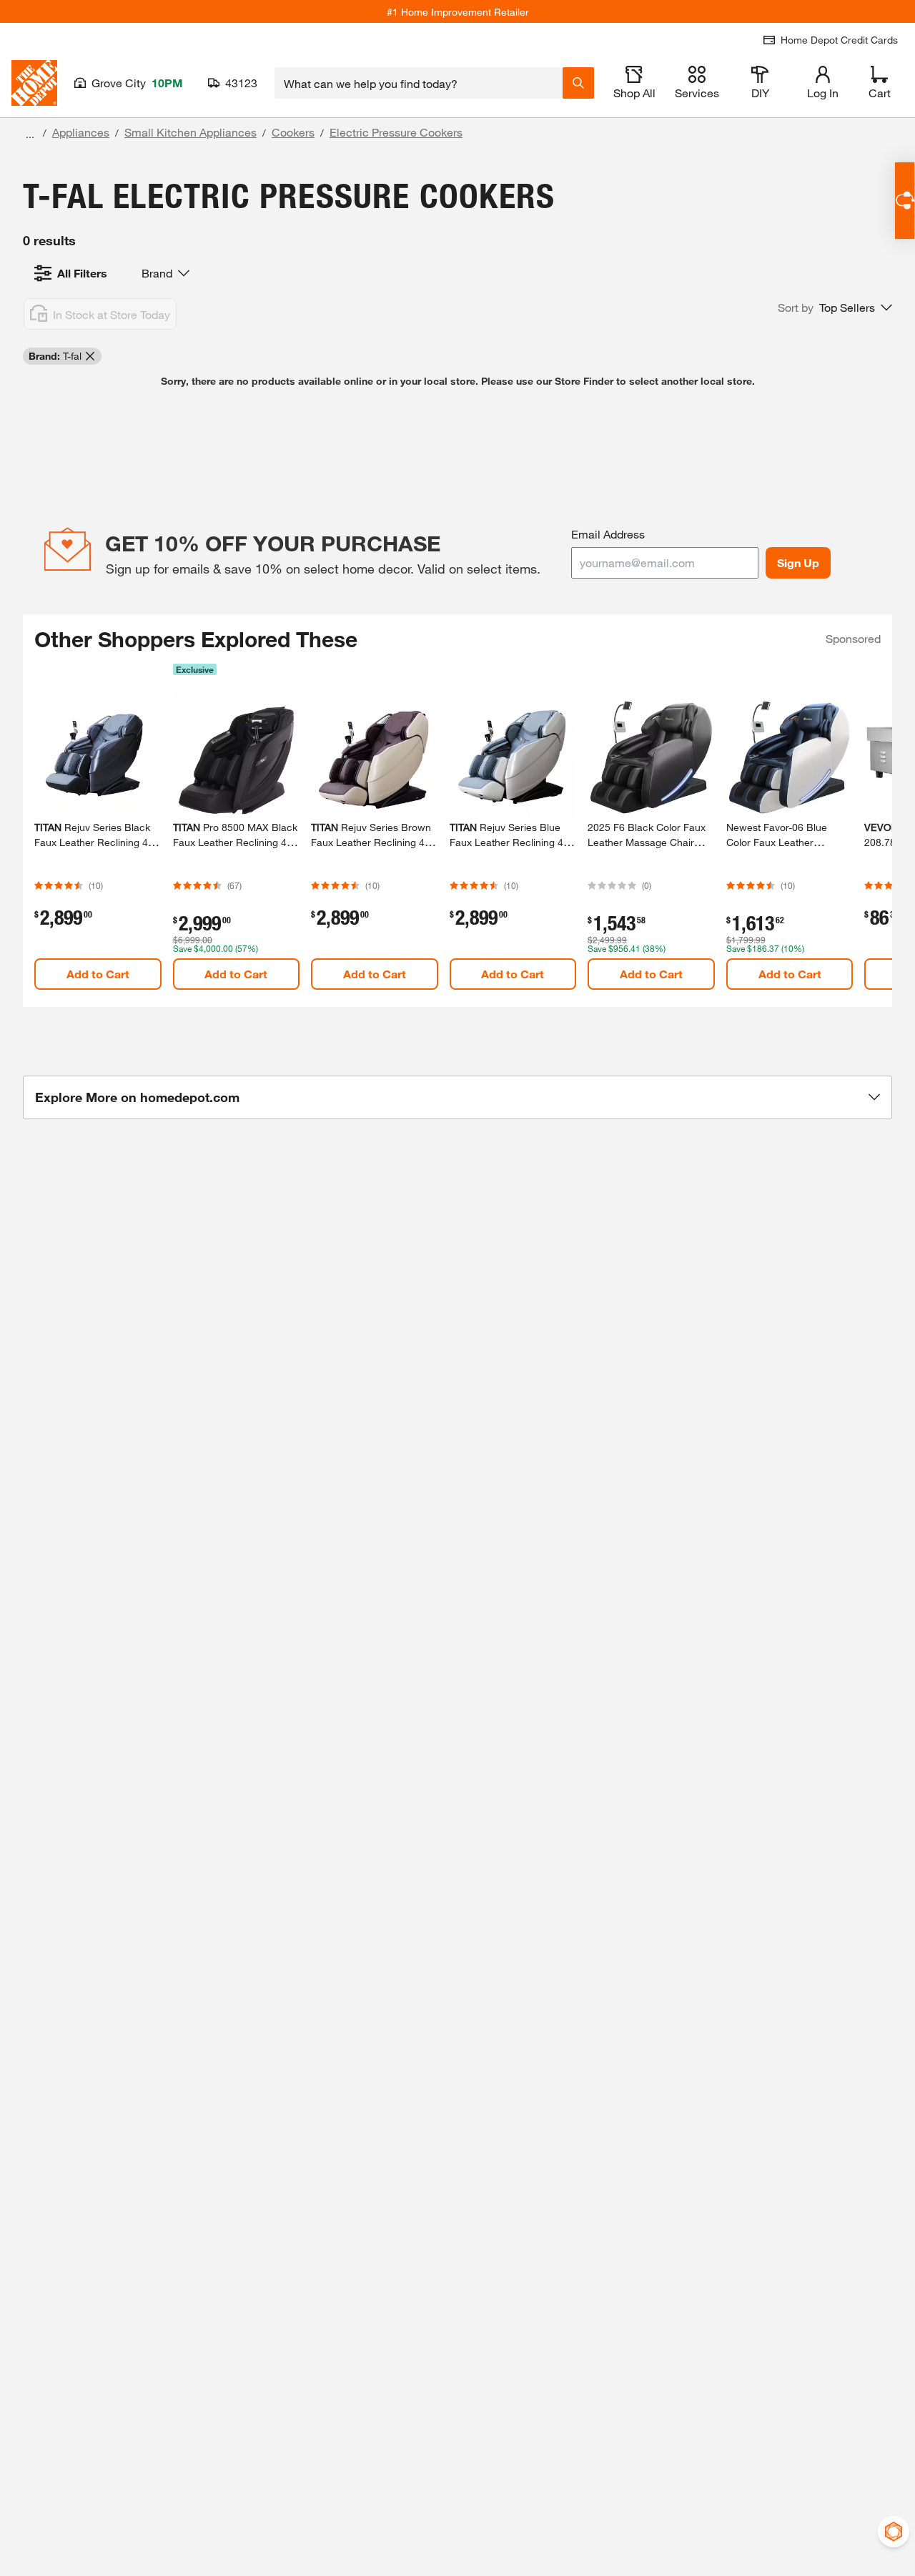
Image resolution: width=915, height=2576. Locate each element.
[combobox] (419, 83)
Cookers (293, 132)
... (30, 134)
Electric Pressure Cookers (396, 132)
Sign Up (798, 562)
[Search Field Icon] (578, 83)
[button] (835, 308)
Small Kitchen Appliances (191, 132)
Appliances (81, 132)
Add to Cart (98, 974)
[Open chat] (905, 201)
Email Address (608, 534)
